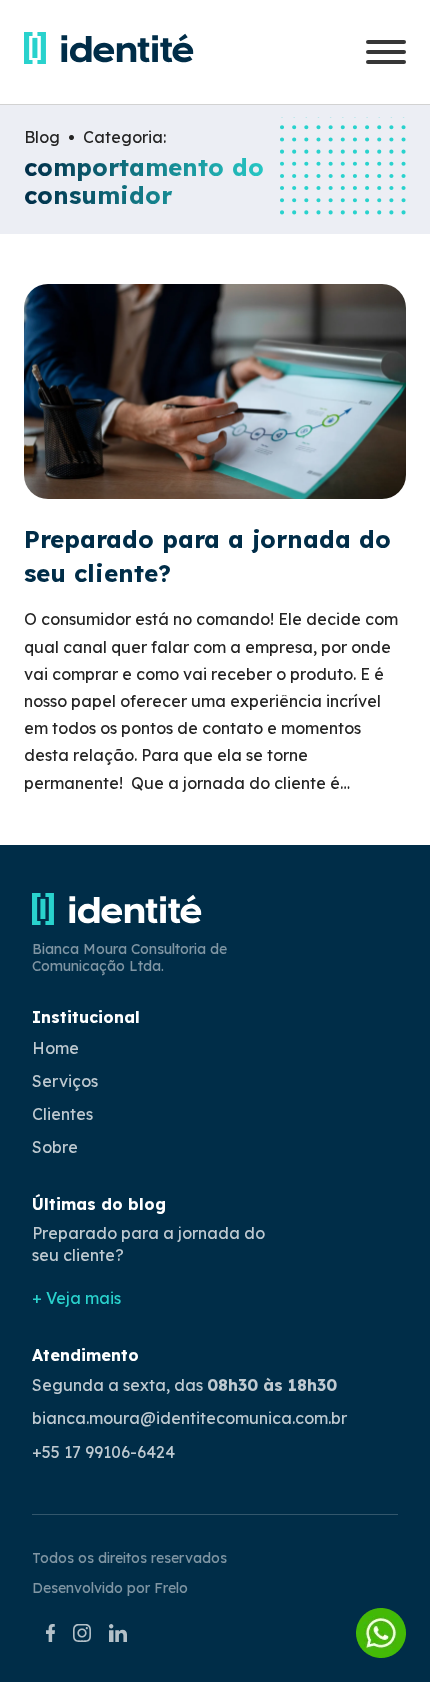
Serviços (65, 1081)
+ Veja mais (76, 1298)
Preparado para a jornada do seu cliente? (148, 1244)
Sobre (55, 1147)
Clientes (62, 1114)
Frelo (171, 1588)
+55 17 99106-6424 (103, 1452)
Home (55, 1048)
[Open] (386, 52)
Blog (42, 138)
